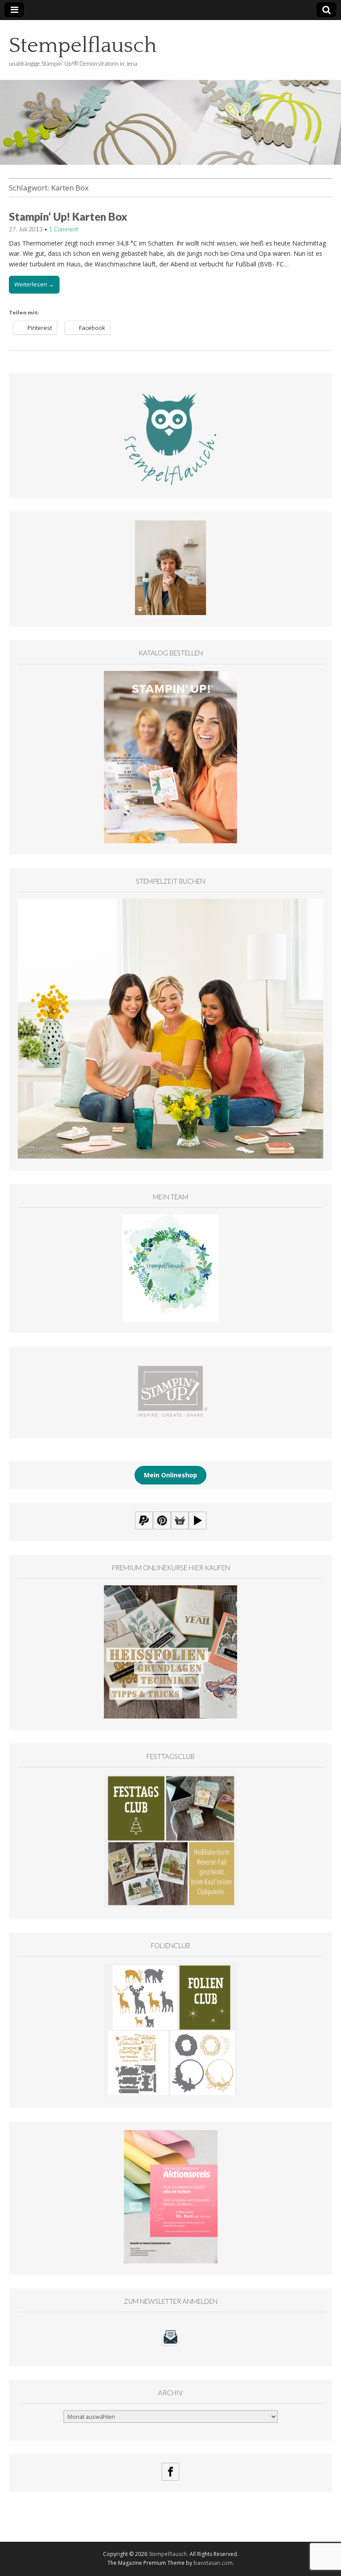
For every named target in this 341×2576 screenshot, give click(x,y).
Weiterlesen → (34, 284)
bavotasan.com (213, 2563)
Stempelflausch (83, 46)
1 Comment (63, 229)
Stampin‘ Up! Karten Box (68, 216)
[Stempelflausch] (170, 92)
